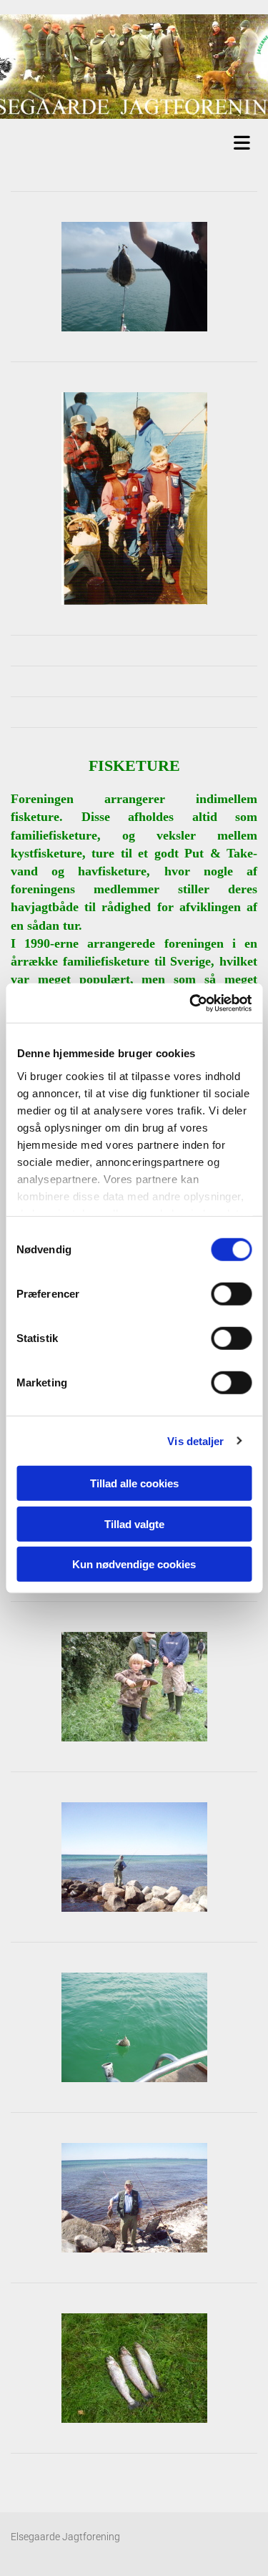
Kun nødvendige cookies (134, 1564)
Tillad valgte (134, 1523)
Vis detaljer (195, 1440)
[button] (138, 141)
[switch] (231, 1294)
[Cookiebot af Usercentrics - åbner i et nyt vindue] (191, 1003)
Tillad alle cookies (134, 1483)
